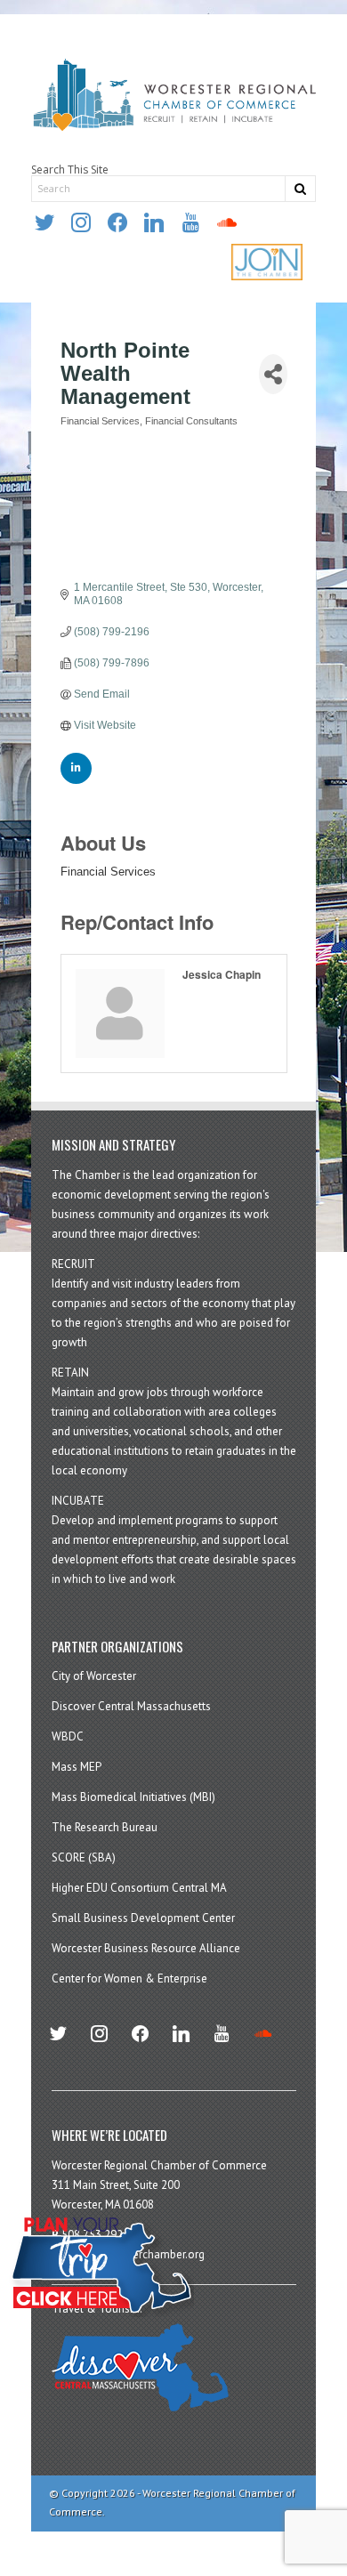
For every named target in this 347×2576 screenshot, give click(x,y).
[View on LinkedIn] (76, 780)
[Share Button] (273, 374)
